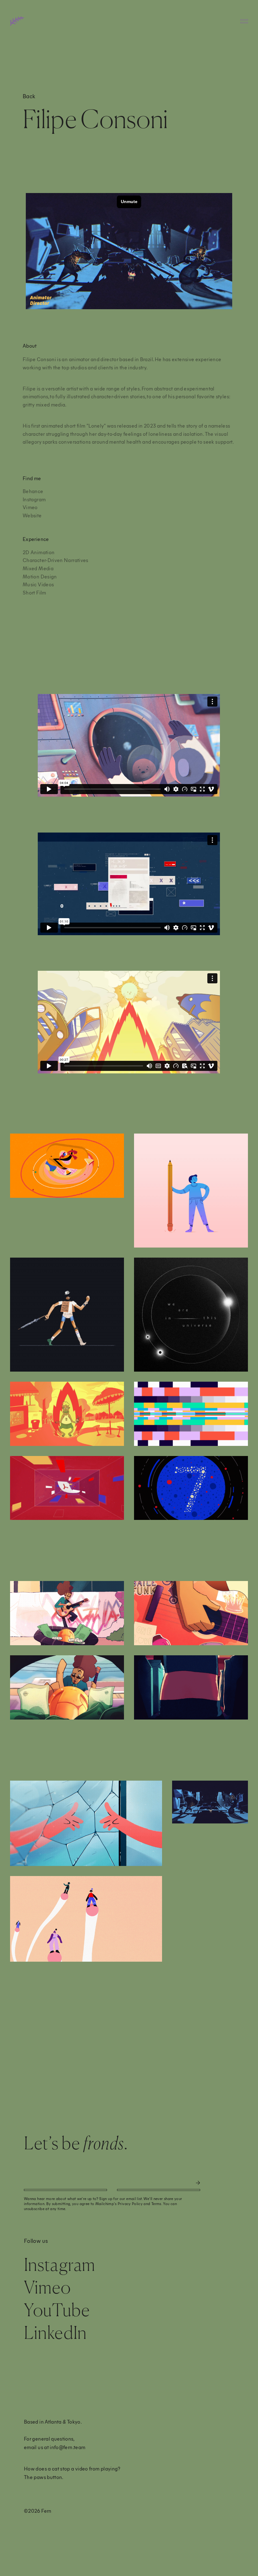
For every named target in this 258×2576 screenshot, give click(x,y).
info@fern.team (67, 2447)
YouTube (57, 2310)
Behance (33, 491)
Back (29, 96)
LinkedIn (55, 2332)
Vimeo (30, 507)
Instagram (34, 499)
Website (32, 515)
